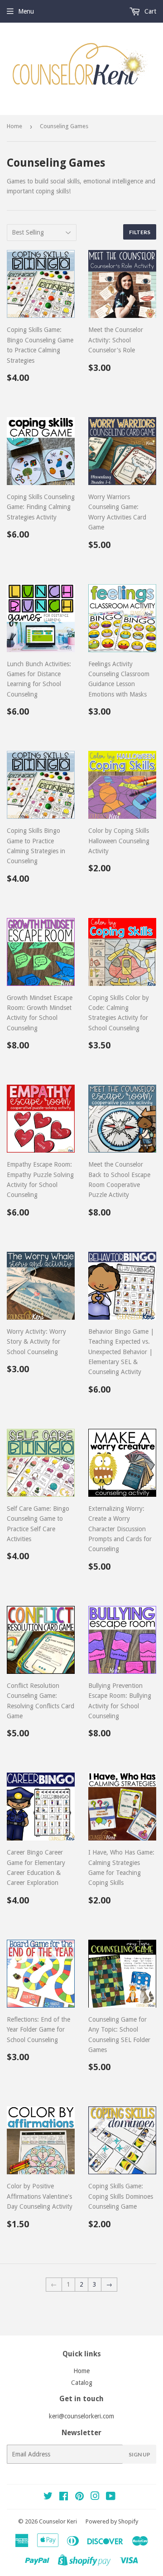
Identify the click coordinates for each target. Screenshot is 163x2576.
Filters (140, 232)
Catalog (82, 2383)
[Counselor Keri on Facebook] (64, 2497)
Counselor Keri (58, 2521)
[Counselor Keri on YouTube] (111, 2497)
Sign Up (139, 2454)
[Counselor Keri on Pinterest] (79, 2497)
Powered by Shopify (112, 2521)
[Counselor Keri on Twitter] (48, 2497)
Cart (149, 11)
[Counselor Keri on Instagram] (95, 2497)
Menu (26, 11)
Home (14, 126)
